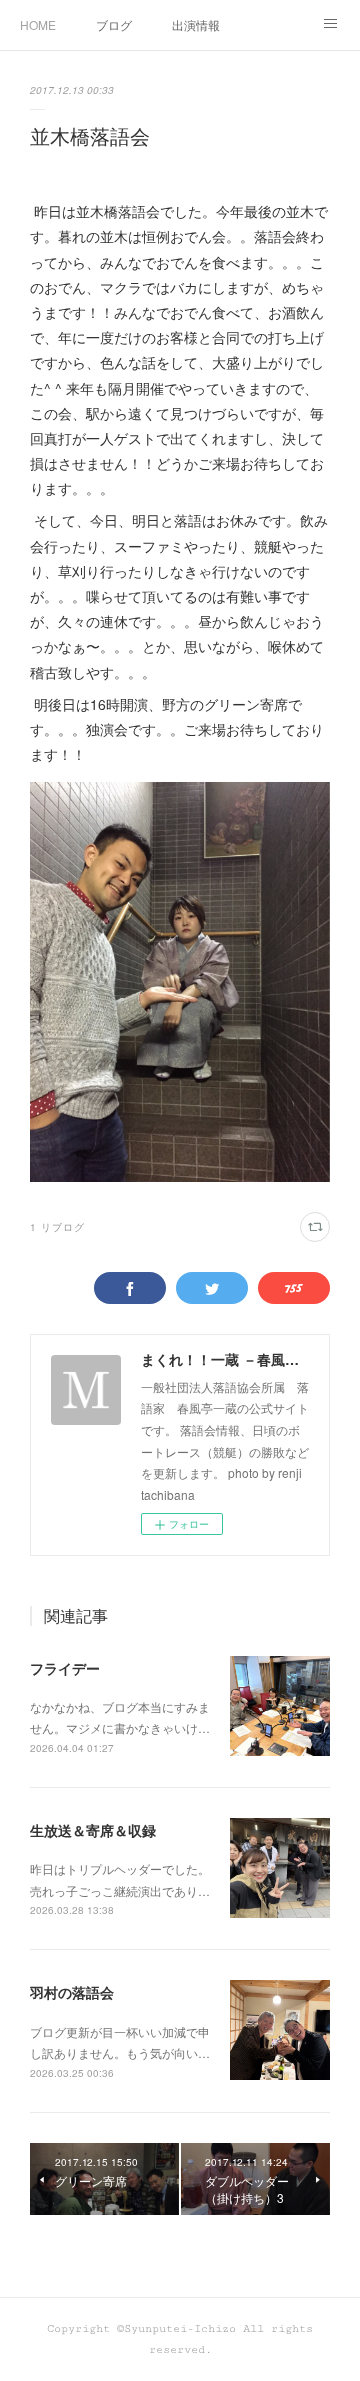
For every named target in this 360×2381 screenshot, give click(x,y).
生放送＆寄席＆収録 (93, 1830)
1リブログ (57, 1227)
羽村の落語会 (72, 1992)
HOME (38, 24)
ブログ (114, 24)
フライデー (65, 1668)
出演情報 (196, 24)
